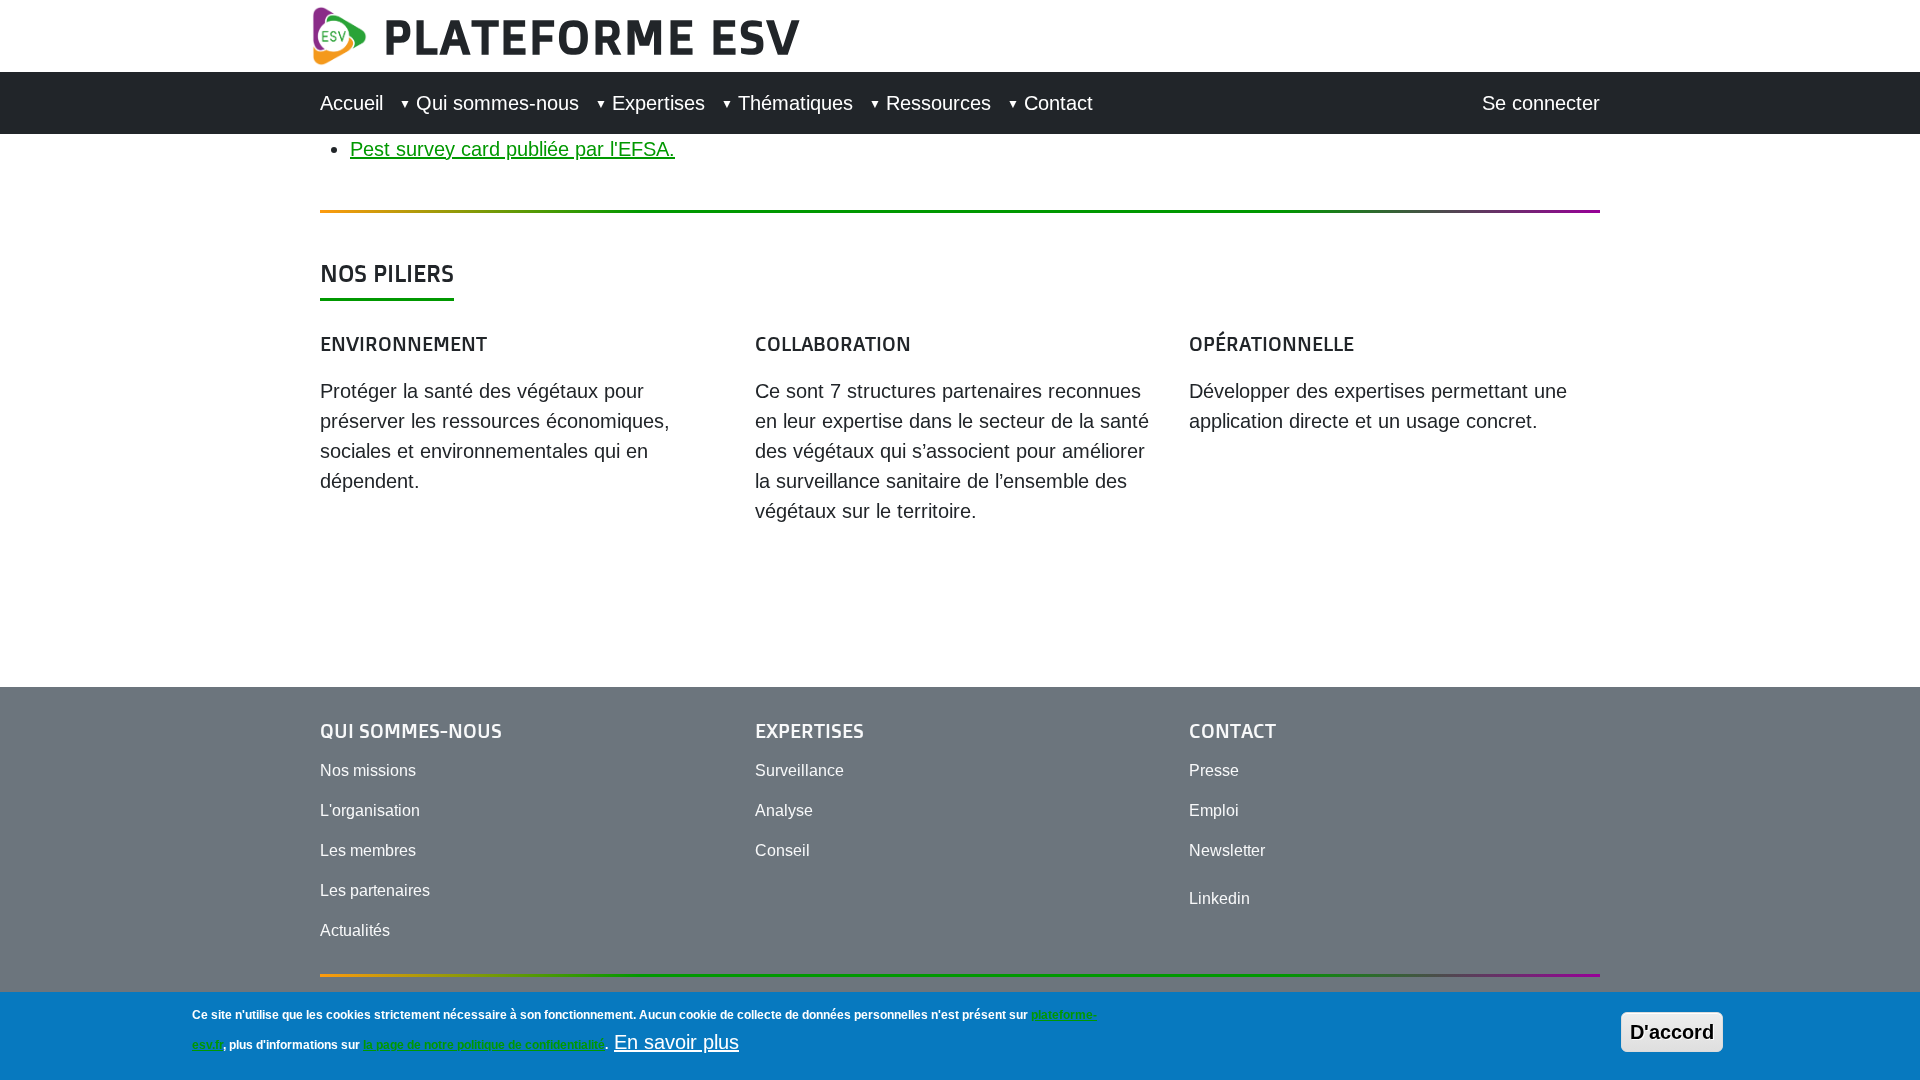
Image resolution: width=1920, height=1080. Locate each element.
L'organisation (370, 810)
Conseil (782, 850)
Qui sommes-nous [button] (497, 103)
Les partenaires (375, 890)
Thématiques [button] (795, 103)
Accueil (351, 103)
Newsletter (1227, 850)
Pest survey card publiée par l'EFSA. (512, 149)
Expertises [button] (658, 103)
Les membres (368, 850)
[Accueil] (347, 36)
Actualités (355, 930)
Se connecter (1541, 103)
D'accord (1672, 1032)
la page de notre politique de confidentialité (484, 1045)
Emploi (1214, 810)
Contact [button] (1058, 103)
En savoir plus (676, 1042)
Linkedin (1219, 898)
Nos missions (368, 770)
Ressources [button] (938, 103)
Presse (1214, 770)
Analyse (784, 810)
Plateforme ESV (591, 36)
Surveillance (799, 770)
